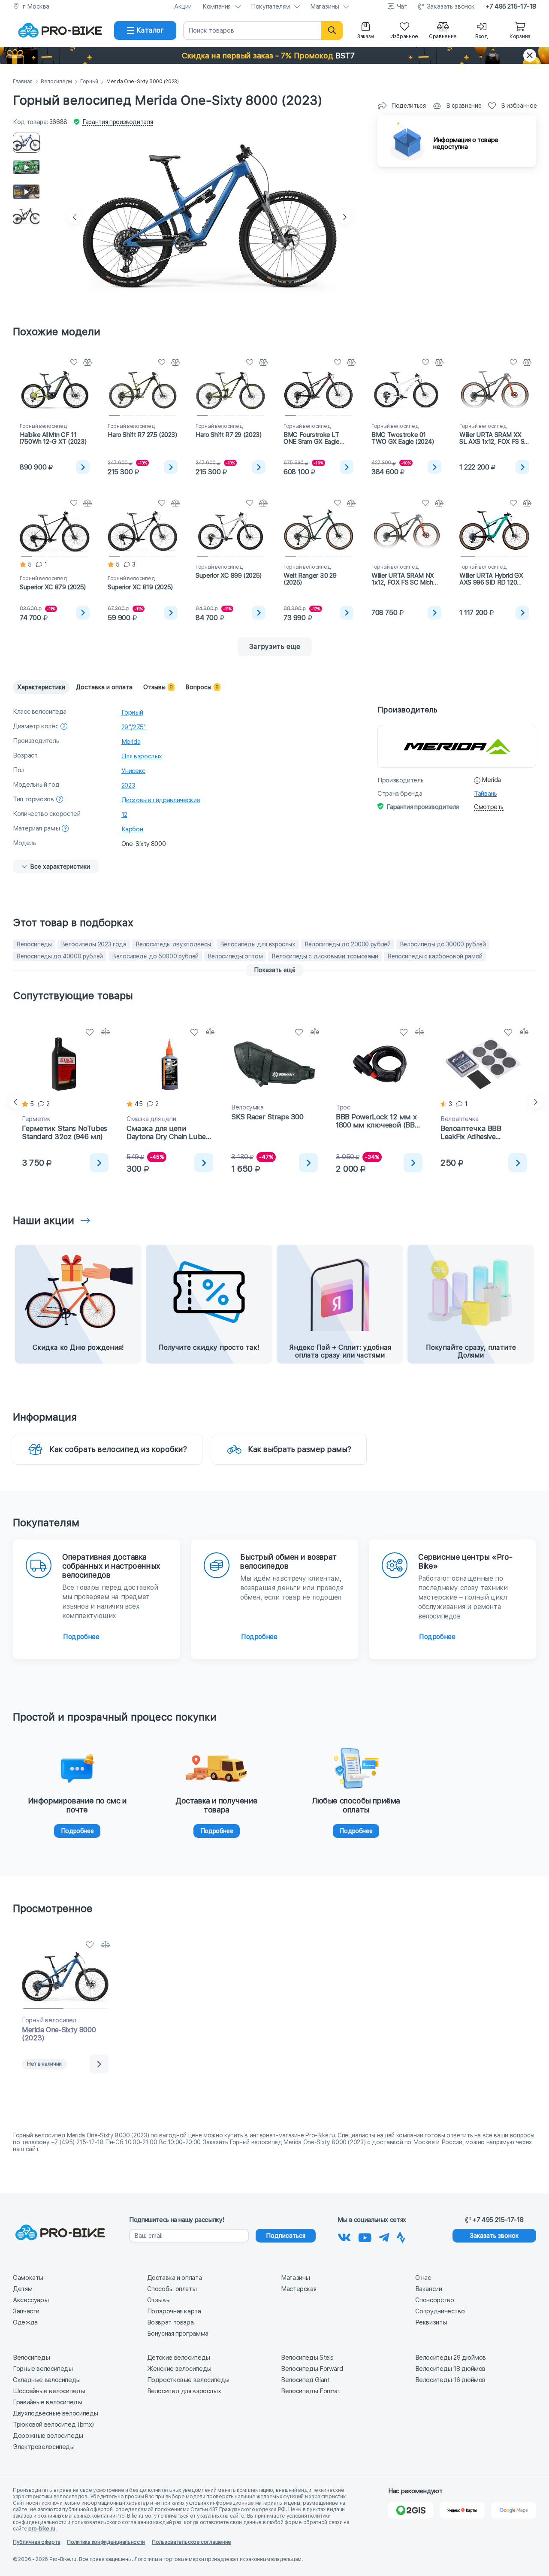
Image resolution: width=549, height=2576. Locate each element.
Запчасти (26, 2311)
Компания (217, 6)
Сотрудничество (440, 2311)
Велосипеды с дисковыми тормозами (325, 956)
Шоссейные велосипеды (49, 2391)
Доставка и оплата (175, 2278)
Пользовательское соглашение (192, 2542)
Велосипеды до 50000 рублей (155, 956)
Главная (23, 82)
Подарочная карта (174, 2311)
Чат (402, 6)
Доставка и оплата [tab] (104, 687)
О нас (423, 2278)
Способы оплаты (172, 2289)
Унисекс (133, 771)
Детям (23, 2289)
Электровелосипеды (44, 2447)
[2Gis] (411, 2510)
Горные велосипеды (43, 2369)
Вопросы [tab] (202, 687)
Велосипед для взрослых (184, 2391)
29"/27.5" (134, 727)
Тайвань (485, 794)
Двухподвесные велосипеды (56, 2413)
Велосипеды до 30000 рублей (443, 944)
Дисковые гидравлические (161, 800)
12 (124, 815)
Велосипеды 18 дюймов (451, 2369)
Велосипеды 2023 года (94, 944)
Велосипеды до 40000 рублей (60, 956)
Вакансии (429, 2289)
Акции (183, 6)
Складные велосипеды (47, 2380)
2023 (128, 785)
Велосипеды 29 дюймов (451, 2358)
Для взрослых (142, 756)
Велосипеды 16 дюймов (451, 2380)
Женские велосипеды (179, 2369)
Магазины (325, 6)
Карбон (132, 829)
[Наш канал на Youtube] (365, 2236)
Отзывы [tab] (158, 687)
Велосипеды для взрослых (258, 944)
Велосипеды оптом (235, 956)
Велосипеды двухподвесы (173, 944)
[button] (274, 55)
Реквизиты (431, 2322)
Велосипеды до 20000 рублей (348, 944)
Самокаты (28, 2278)
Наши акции (44, 1220)
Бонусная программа (178, 2334)
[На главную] (60, 30)
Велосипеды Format (311, 2391)
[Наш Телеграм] (384, 2236)
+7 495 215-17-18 (511, 6)
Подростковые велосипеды (188, 2380)
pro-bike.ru (42, 2529)
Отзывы (159, 2300)
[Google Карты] (514, 2510)
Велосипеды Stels (307, 2358)
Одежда (25, 2322)
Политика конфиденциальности (106, 2542)
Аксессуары (31, 2300)
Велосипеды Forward (312, 2369)
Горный (89, 82)
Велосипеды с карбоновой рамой (435, 956)
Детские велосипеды (179, 2358)
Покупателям (270, 6)
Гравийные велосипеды (48, 2402)
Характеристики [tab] (41, 687)
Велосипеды (56, 82)
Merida (131, 742)
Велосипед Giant (305, 2380)
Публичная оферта (36, 2542)
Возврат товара (170, 2322)
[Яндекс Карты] (462, 2510)
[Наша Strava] (401, 2236)
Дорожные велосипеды (48, 2436)
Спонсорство (435, 2300)
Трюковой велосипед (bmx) (53, 2424)
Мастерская (299, 2289)
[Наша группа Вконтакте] (344, 2236)
